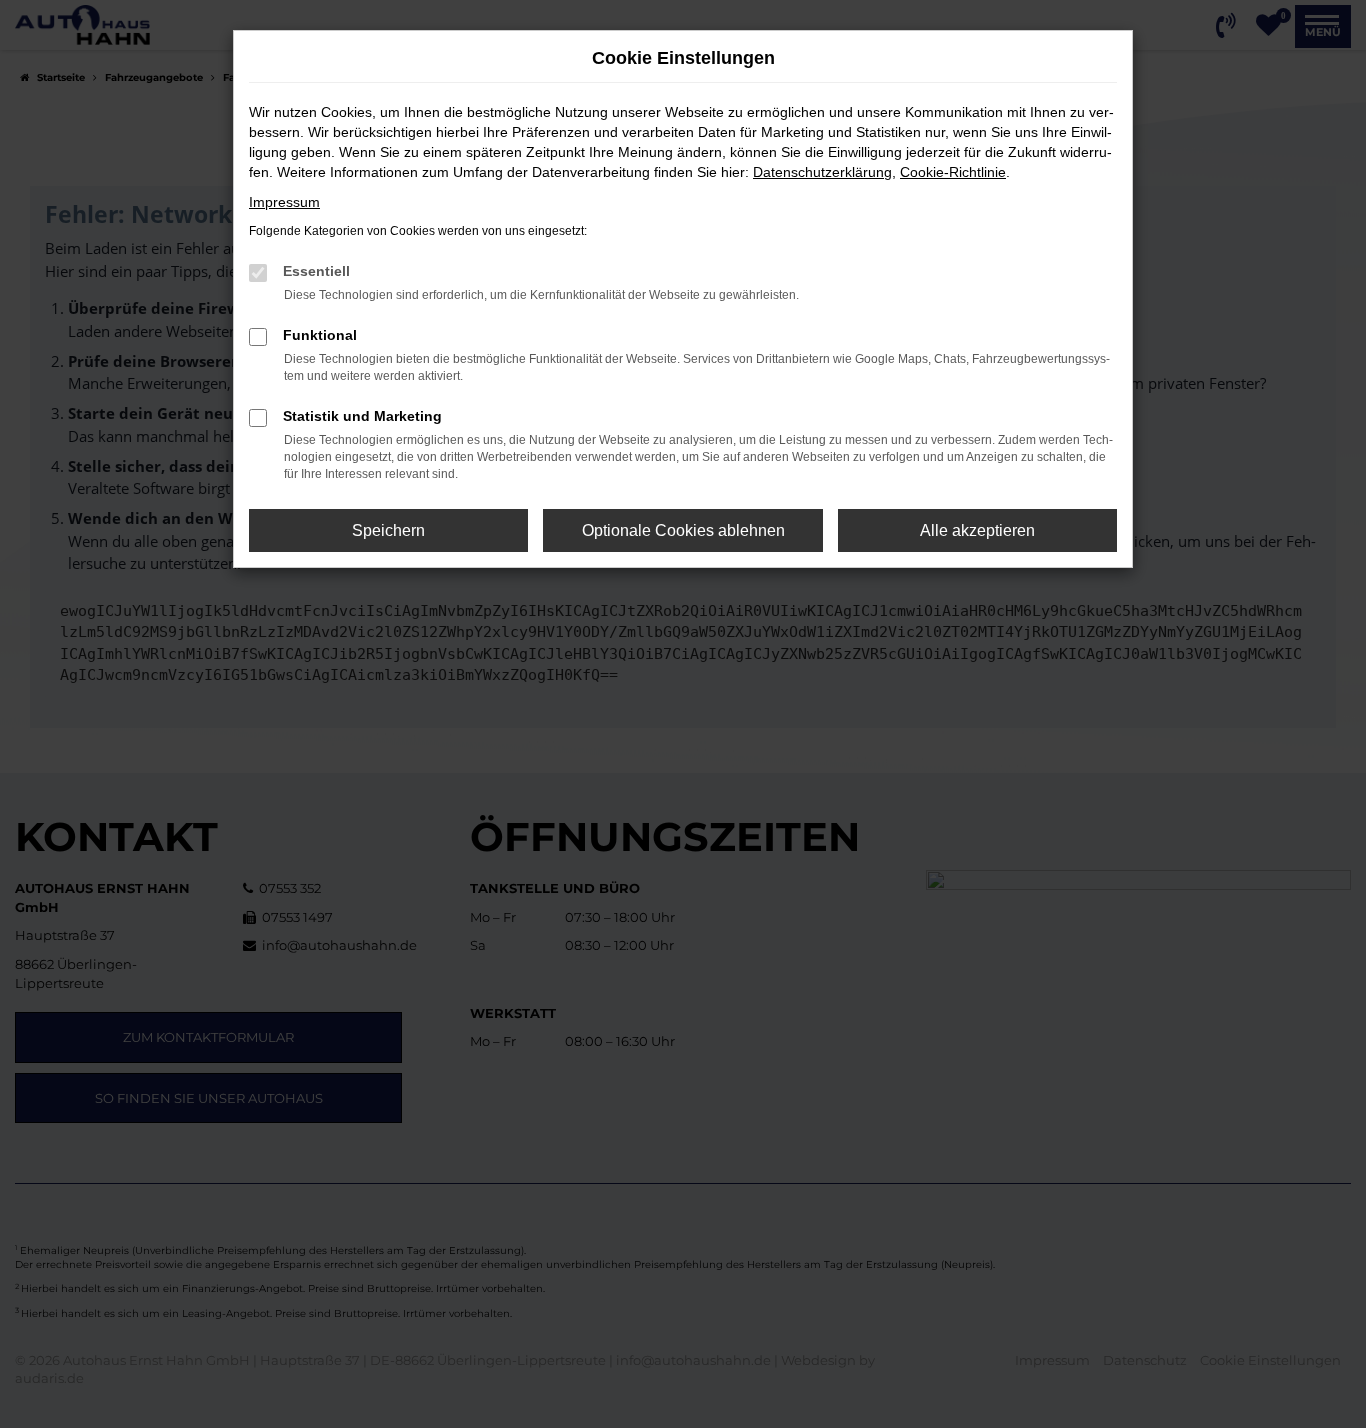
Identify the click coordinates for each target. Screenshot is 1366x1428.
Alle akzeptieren (977, 530)
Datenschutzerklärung (822, 172)
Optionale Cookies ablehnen (683, 530)
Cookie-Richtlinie (953, 172)
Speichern (388, 530)
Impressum (284, 202)
